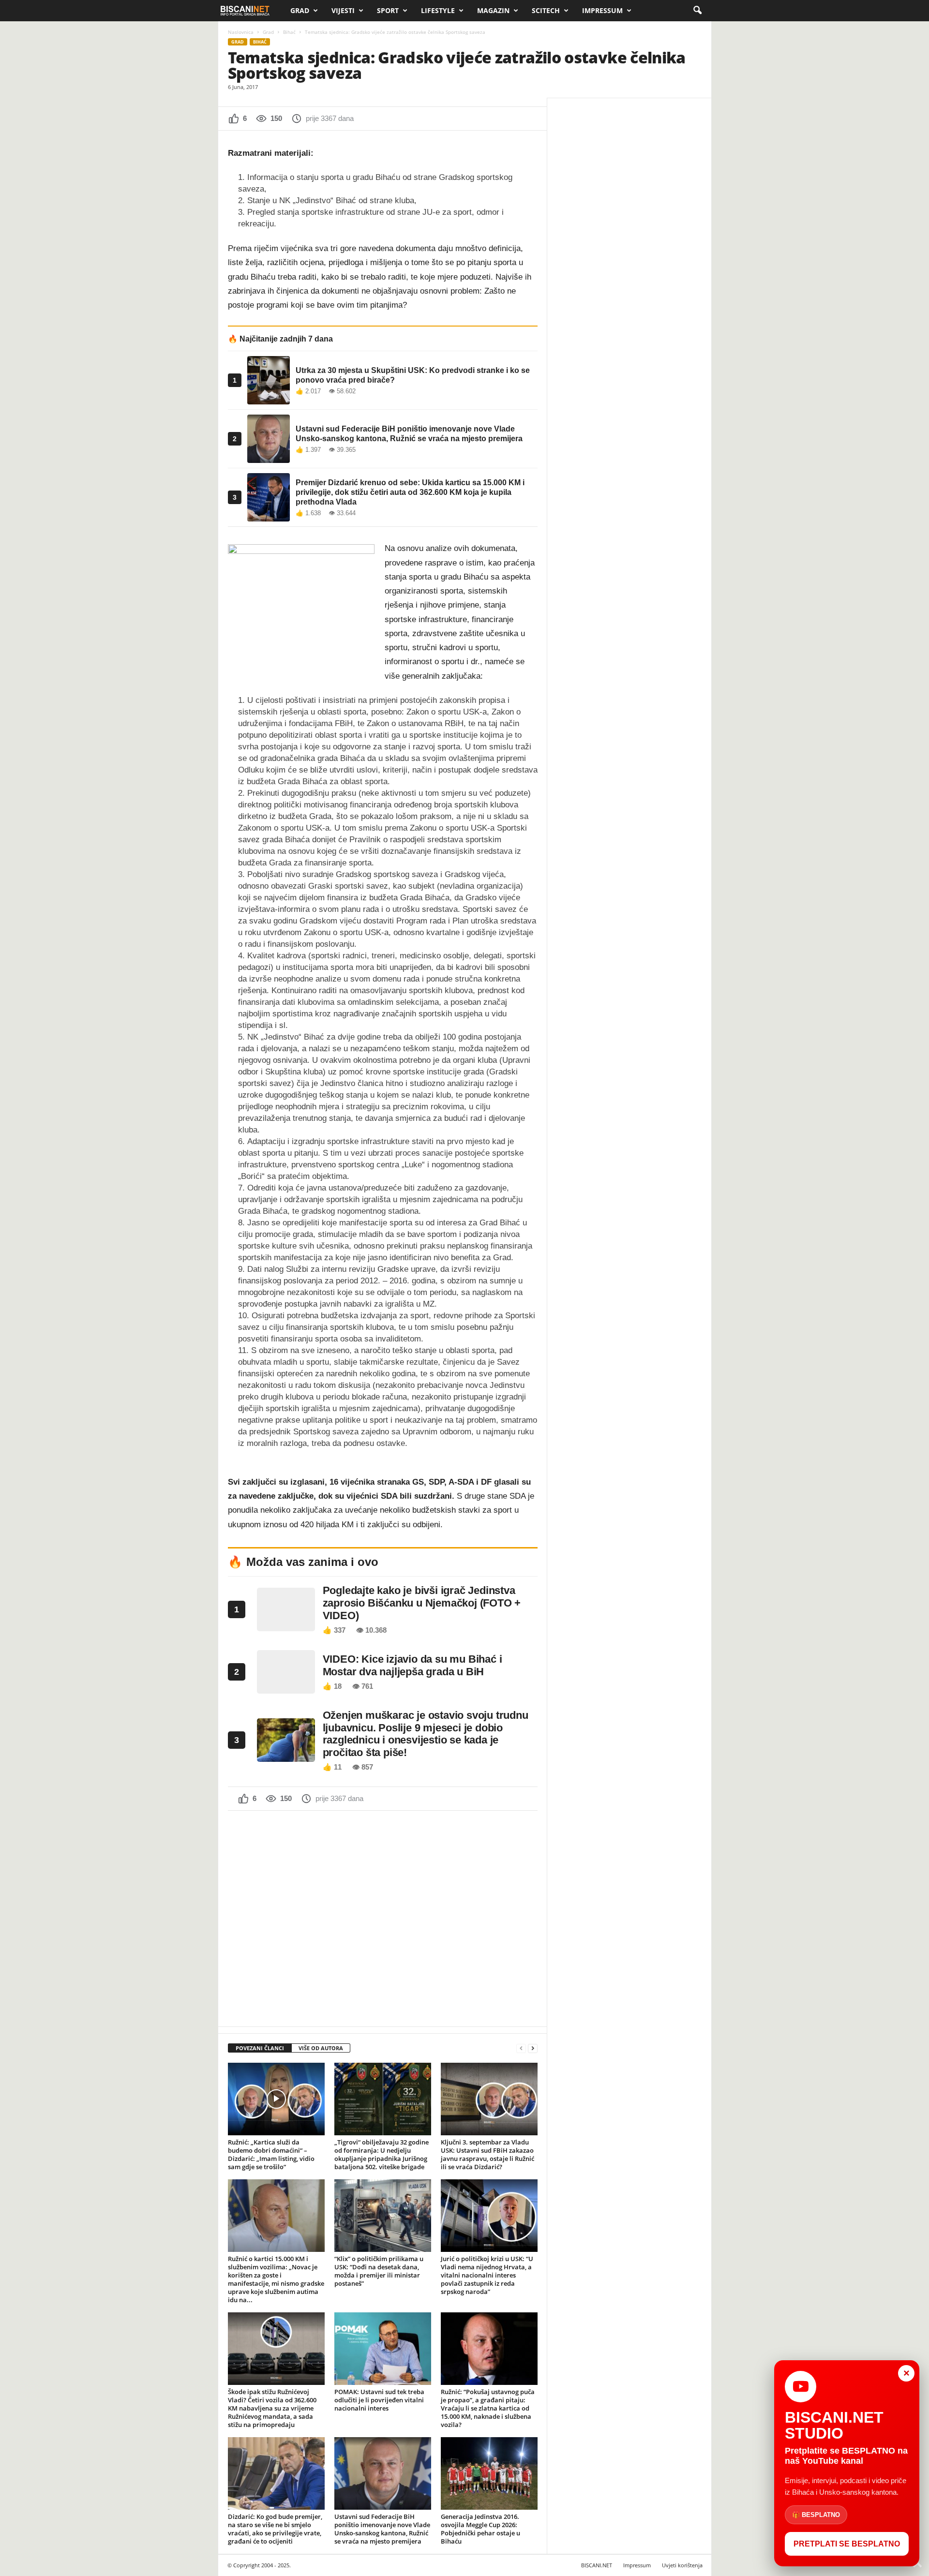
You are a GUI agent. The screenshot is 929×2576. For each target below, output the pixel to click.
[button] (697, 11)
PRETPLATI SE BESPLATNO (847, 2544)
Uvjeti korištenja (682, 2565)
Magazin (493, 10)
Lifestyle (438, 10)
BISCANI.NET (597, 2565)
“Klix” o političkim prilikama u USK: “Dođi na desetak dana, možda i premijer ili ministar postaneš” (379, 2271)
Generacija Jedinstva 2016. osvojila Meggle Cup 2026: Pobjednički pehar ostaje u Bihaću (480, 2529)
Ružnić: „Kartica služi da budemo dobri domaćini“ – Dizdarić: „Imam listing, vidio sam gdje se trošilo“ (271, 2154)
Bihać (289, 32)
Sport (388, 10)
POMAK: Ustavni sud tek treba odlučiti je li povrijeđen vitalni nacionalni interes (379, 2400)
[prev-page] (521, 2048)
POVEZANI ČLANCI (260, 2048)
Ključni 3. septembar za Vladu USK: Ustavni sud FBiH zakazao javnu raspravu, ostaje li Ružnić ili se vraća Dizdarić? (487, 2154)
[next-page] (533, 2048)
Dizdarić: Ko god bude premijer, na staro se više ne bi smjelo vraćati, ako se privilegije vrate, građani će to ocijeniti (275, 2529)
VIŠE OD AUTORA (321, 2048)
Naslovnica (241, 32)
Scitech (546, 10)
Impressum (602, 10)
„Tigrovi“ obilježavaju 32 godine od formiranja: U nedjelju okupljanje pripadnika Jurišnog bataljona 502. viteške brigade (382, 2154)
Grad (300, 10)
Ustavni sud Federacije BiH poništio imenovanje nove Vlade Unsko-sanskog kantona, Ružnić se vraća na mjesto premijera (382, 2529)
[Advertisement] (383, 1918)
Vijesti (343, 10)
